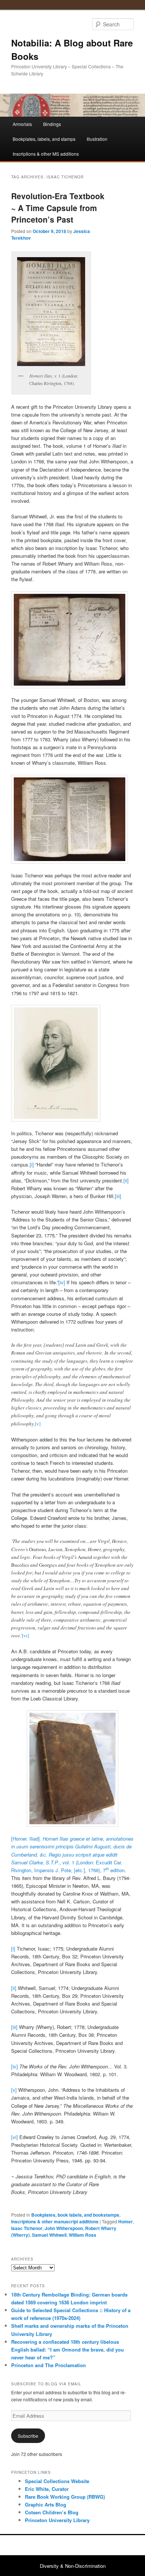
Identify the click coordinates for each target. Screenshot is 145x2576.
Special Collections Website (57, 2481)
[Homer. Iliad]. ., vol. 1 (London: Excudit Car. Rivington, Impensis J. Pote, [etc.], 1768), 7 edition (72, 1854)
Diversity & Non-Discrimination (73, 2566)
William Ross (83, 2235)
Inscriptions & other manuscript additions (55, 2221)
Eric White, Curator (47, 2489)
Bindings (52, 124)
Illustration (97, 139)
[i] (32, 1164)
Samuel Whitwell (49, 2235)
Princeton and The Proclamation (49, 2365)
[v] (38, 1424)
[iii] (118, 1196)
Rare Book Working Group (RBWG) (65, 2497)
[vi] (25, 1635)
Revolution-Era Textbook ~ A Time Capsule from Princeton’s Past (58, 208)
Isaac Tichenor (27, 2228)
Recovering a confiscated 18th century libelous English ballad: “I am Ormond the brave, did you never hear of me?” (67, 2350)
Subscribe (28, 2436)
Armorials (22, 124)
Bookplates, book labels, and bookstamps (75, 2215)
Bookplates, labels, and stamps (44, 139)
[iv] (62, 1282)
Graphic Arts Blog (46, 2504)
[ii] (126, 1180)
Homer (125, 2221)
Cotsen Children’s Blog (52, 2512)
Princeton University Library (57, 2520)
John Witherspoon (64, 2228)
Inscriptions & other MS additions (46, 154)
